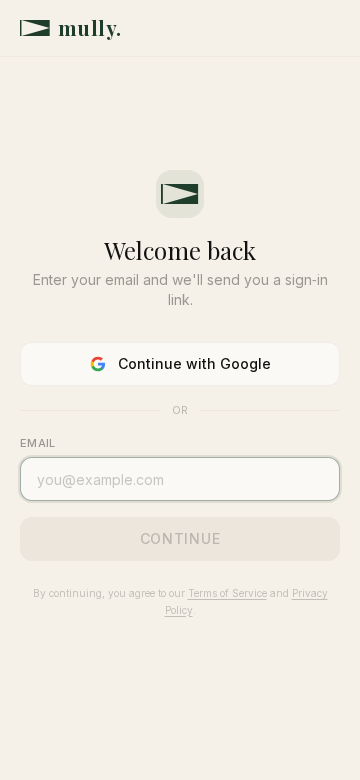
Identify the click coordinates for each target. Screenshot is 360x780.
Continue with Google (194, 363)
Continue (180, 538)
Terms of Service (227, 593)
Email (37, 443)
